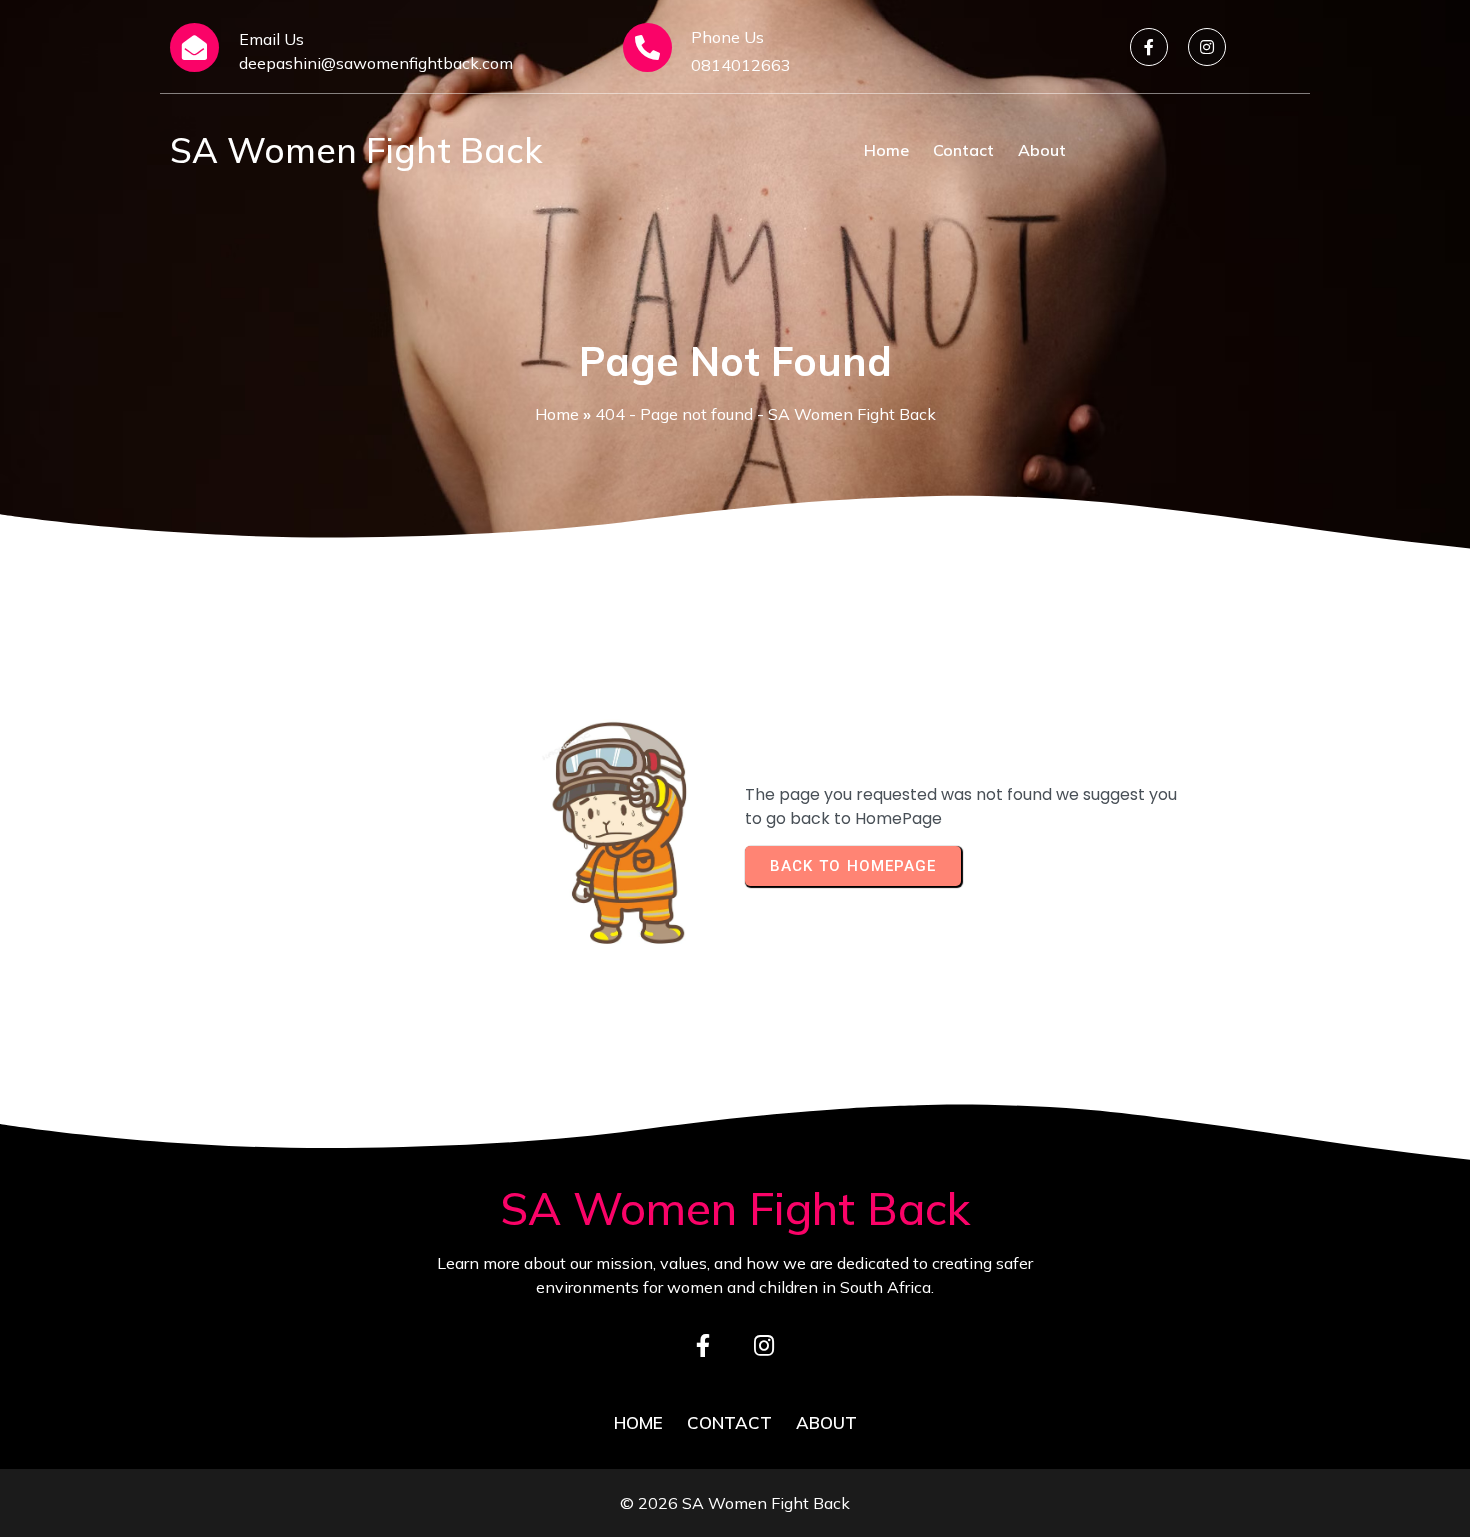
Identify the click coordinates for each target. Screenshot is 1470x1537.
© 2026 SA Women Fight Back (735, 1503)
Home (557, 414)
